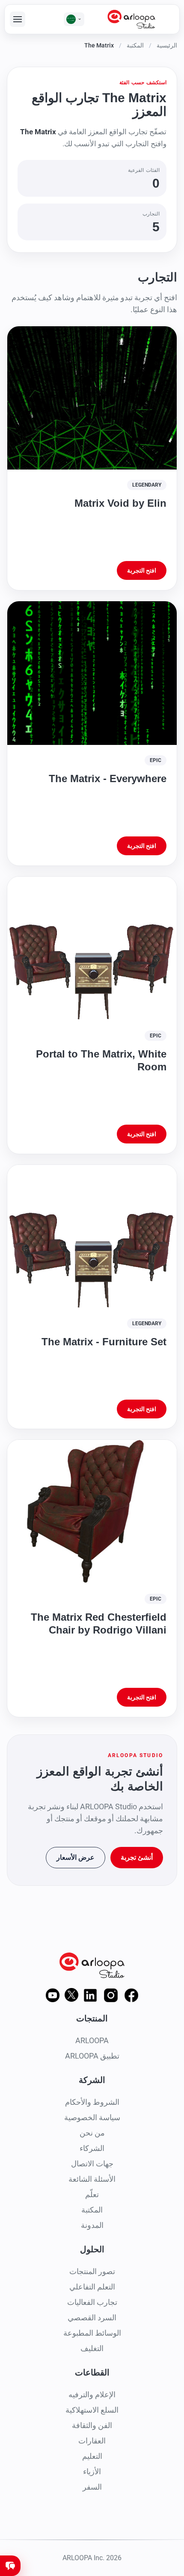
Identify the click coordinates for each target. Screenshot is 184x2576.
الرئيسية (167, 45)
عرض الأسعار (76, 1857)
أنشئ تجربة (137, 1857)
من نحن (92, 2133)
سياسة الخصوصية (92, 2117)
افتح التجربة (142, 570)
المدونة (92, 2225)
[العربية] (74, 19)
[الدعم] (10, 2566)
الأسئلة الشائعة (92, 2179)
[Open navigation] (18, 19)
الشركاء (92, 2148)
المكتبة (135, 45)
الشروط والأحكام (92, 2102)
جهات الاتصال (92, 2164)
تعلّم (92, 2194)
